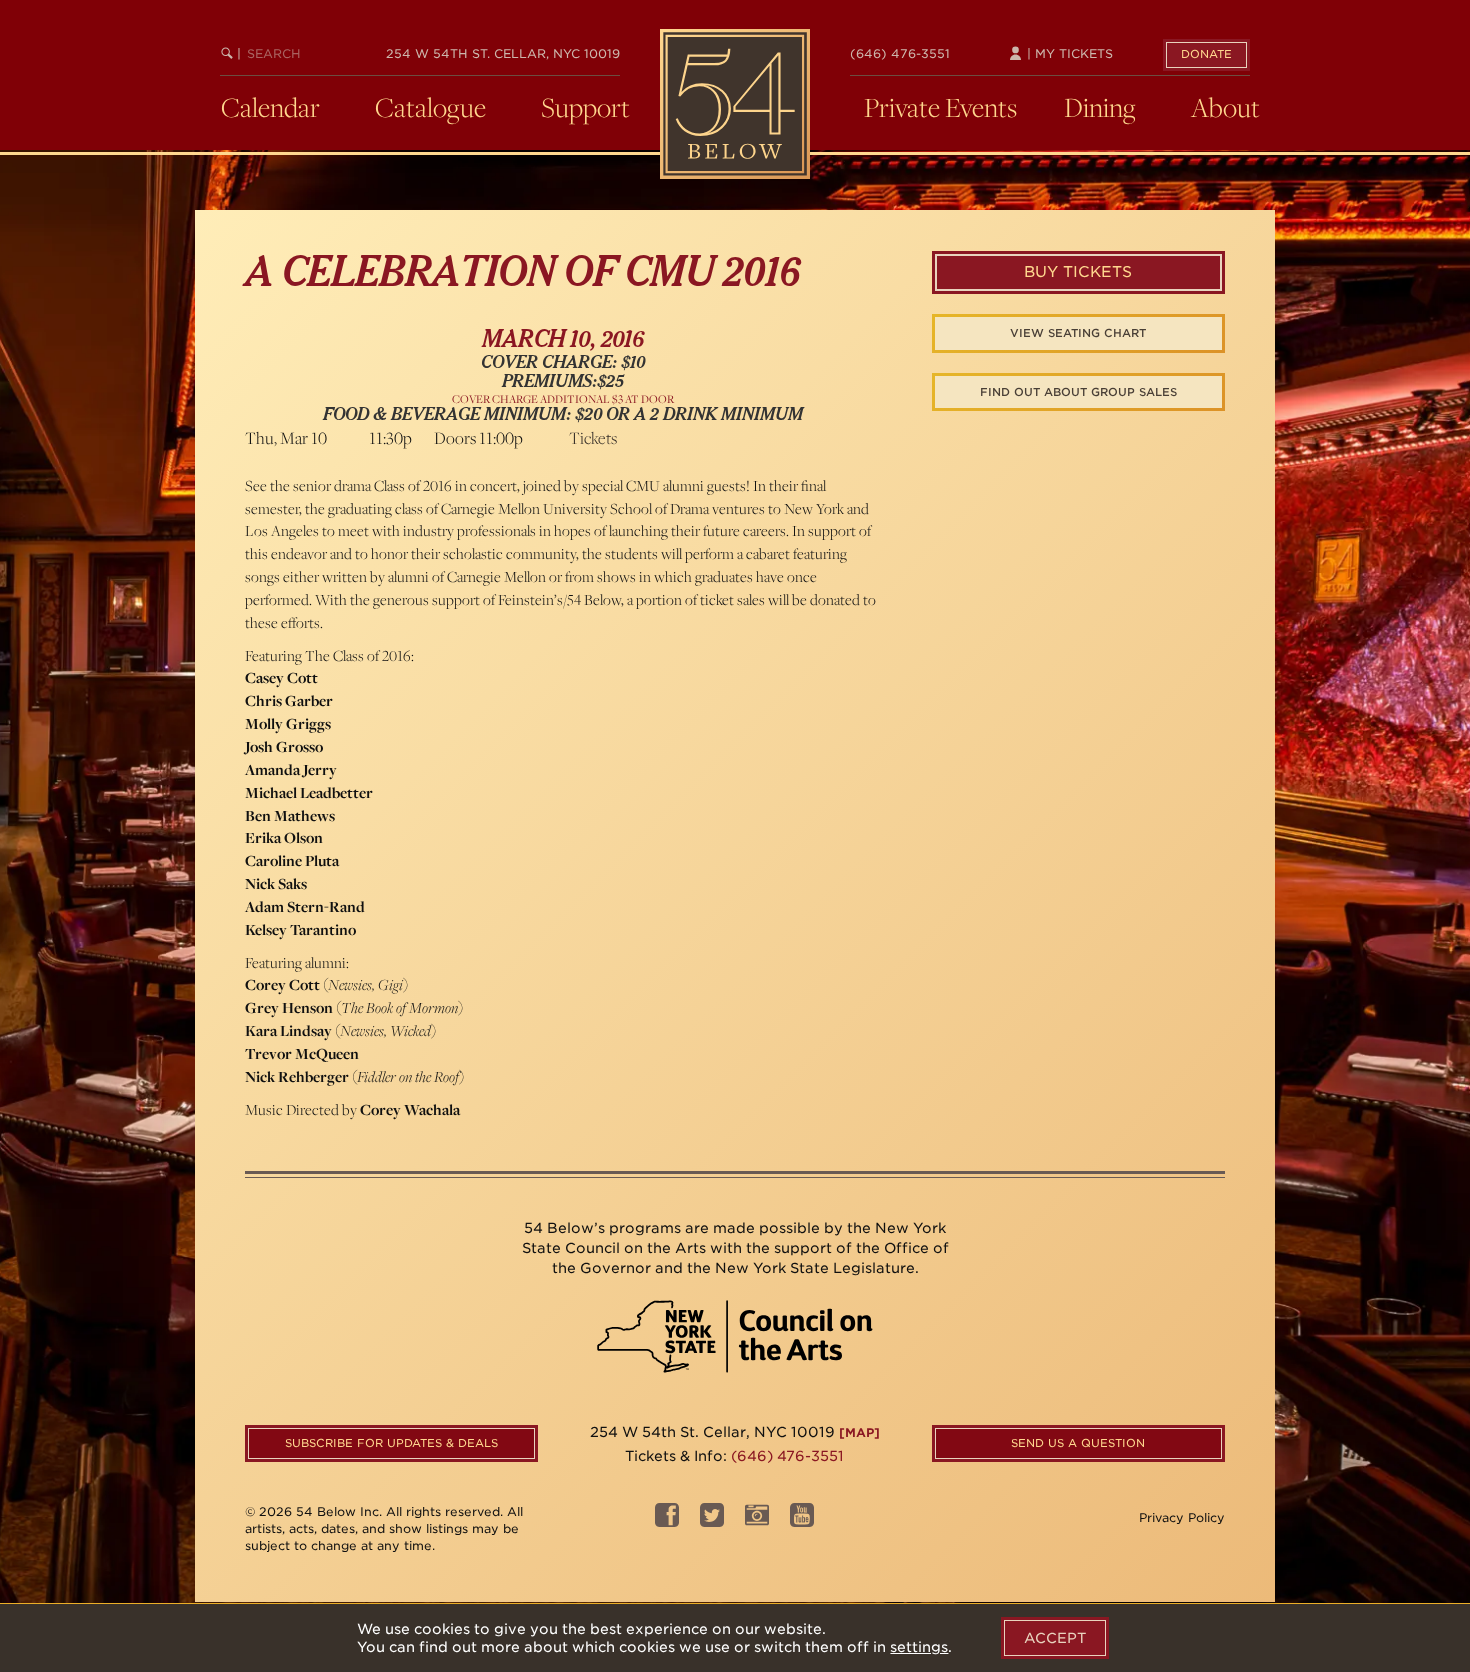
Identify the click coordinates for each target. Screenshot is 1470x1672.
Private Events (940, 107)
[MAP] (859, 1432)
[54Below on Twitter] (712, 1520)
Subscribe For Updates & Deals (391, 1443)
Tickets (593, 438)
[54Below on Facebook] (667, 1520)
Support (585, 107)
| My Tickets (1068, 53)
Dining (1100, 107)
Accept (1055, 1638)
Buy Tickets (1078, 272)
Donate (1206, 54)
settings (919, 1647)
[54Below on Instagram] (757, 1520)
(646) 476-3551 (900, 53)
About (1225, 107)
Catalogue (430, 107)
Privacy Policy (1182, 1517)
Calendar (270, 107)
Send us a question (1078, 1443)
